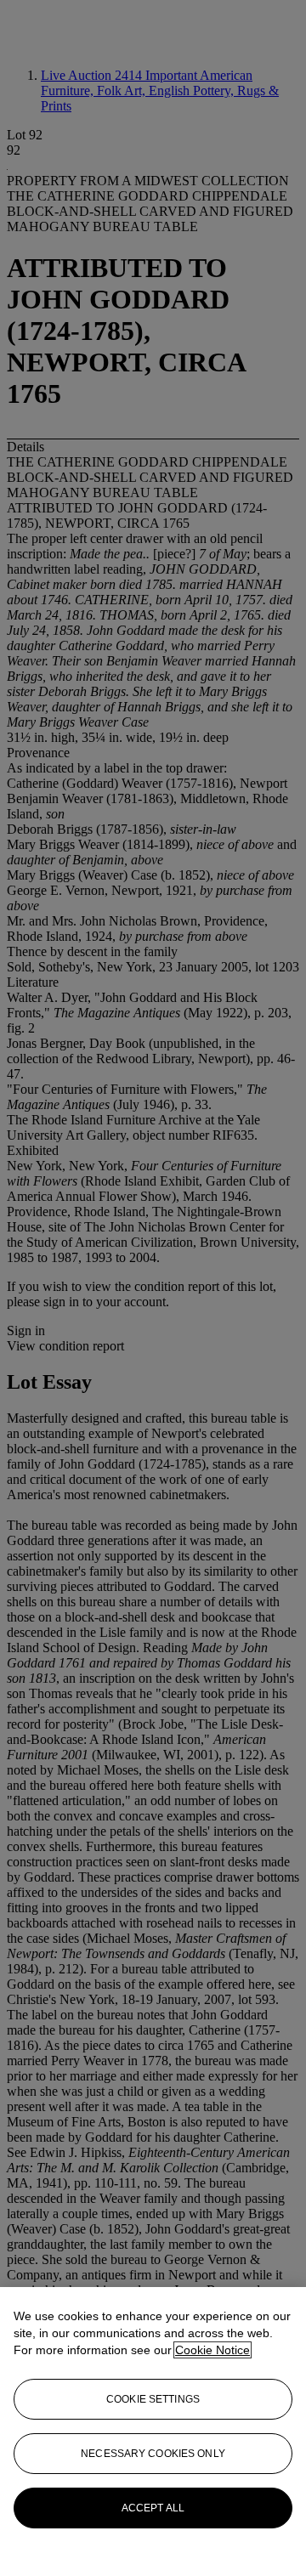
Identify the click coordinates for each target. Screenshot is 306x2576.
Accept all (153, 2508)
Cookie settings (153, 2399)
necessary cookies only (153, 2454)
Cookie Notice (212, 2350)
